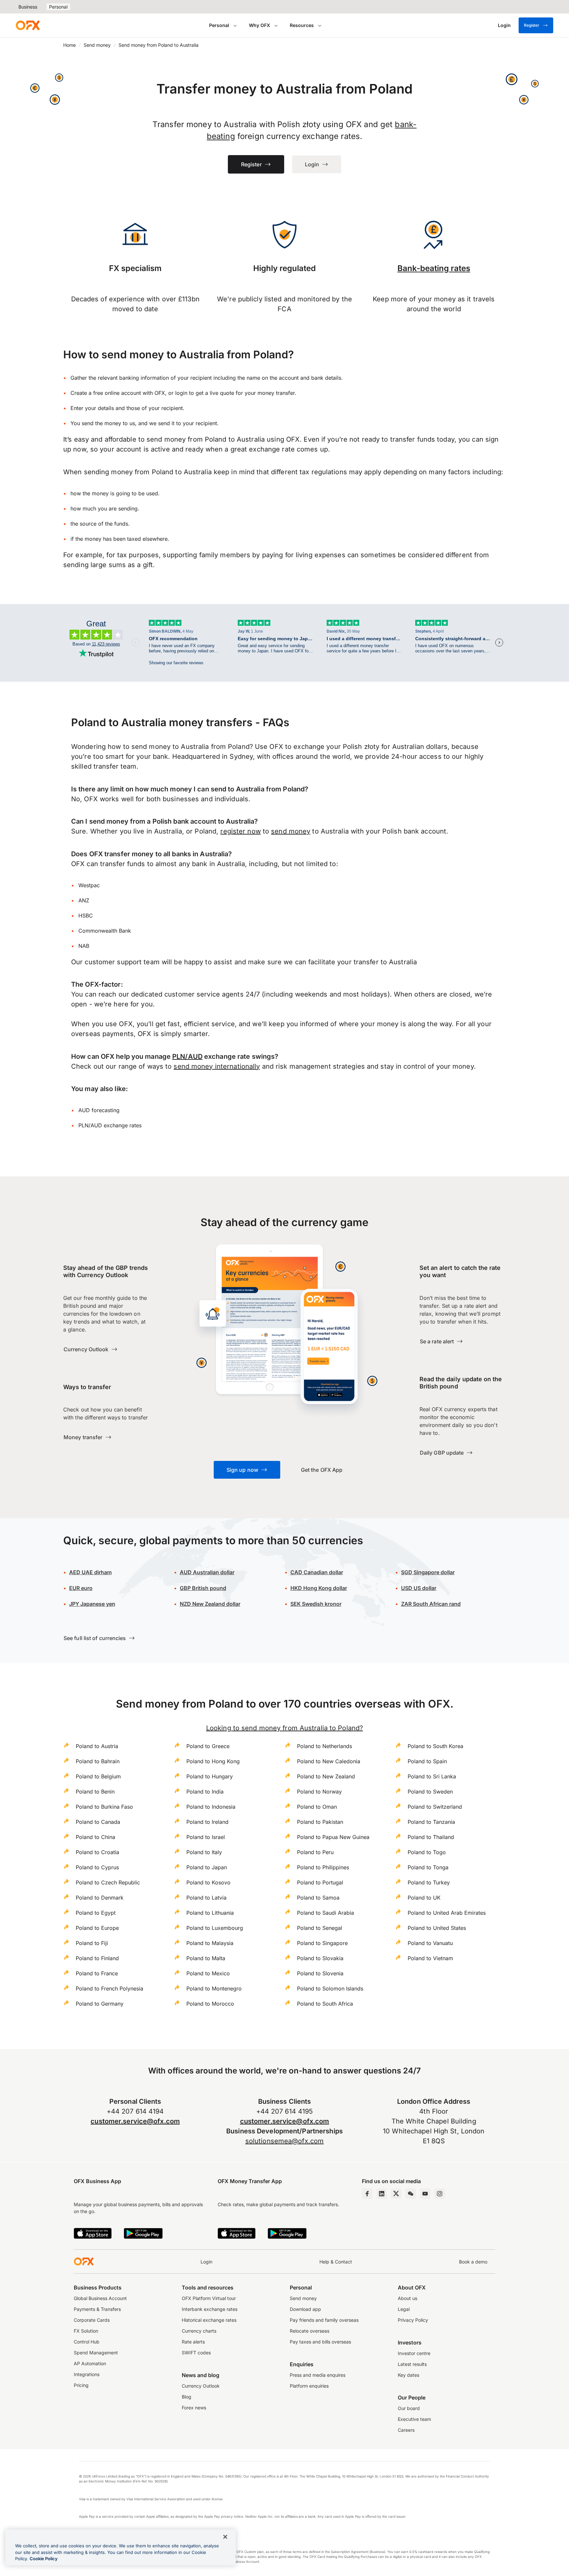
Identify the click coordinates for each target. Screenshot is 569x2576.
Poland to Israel (206, 1837)
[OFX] (28, 25)
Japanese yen (92, 1604)
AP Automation (90, 2363)
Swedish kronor (316, 1604)
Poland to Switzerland (435, 1807)
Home (69, 45)
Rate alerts (193, 2342)
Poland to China (95, 1837)
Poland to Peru (315, 1852)
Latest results (412, 2364)
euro (81, 1588)
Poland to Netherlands (325, 1746)
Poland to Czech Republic (108, 1882)
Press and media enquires (318, 2375)
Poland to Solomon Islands (330, 1988)
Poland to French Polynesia (109, 1988)
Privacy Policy (413, 2320)
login (181, 393)
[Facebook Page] (367, 2194)
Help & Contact (336, 2262)
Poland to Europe (97, 1928)
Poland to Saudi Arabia (325, 1913)
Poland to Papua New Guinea (333, 1837)
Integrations (87, 2374)
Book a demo (473, 2262)
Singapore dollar (428, 1572)
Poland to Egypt (96, 1913)
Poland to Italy (204, 1852)
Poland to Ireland (207, 1822)
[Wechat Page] (411, 2194)
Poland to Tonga (428, 1867)
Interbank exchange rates (210, 2309)
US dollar (419, 1588)
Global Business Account (100, 2298)
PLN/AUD (187, 1056)
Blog (187, 2397)
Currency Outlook (201, 2386)
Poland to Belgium (98, 1776)
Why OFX (259, 25)
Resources (302, 25)
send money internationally (217, 1066)
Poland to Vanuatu (430, 1943)
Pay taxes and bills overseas (320, 2342)
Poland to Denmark (100, 1898)
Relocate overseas (310, 2331)
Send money (97, 45)
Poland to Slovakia (320, 1958)
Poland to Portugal (320, 1882)
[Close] (225, 2537)
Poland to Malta (206, 1958)
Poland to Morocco (210, 2004)
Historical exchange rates (209, 2320)
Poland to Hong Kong (213, 1761)
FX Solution (86, 2331)
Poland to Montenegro (214, 1988)
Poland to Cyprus (97, 1867)
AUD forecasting (99, 1110)
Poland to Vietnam (430, 1958)
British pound (203, 1588)
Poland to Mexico (208, 1973)
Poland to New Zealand (326, 1776)
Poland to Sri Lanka (432, 1776)
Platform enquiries (309, 2386)
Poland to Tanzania (431, 1822)
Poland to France (97, 1973)
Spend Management (96, 2353)
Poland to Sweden (430, 1792)
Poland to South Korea (435, 1746)
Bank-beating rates (434, 268)
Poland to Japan (207, 1867)
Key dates (408, 2375)
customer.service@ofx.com (135, 2121)
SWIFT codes (196, 2353)
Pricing (81, 2385)
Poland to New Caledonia (329, 1761)
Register (532, 25)
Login (206, 2262)
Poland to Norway (319, 1792)
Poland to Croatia (97, 1852)
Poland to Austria (97, 1746)
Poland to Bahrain (98, 1761)
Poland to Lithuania (210, 1913)
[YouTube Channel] (425, 2194)
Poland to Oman (317, 1807)
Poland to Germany (100, 2004)
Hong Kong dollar (319, 1588)
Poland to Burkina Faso (104, 1807)
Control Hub (87, 2342)
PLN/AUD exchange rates (110, 1125)
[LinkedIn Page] (382, 2194)
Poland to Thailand (431, 1837)
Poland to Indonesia (211, 1807)
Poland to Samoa (318, 1898)
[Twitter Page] (396, 2194)
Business (28, 7)
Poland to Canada (98, 1822)
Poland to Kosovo (208, 1882)
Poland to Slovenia (320, 1973)
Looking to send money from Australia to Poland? (284, 1728)
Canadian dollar (317, 1572)
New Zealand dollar (210, 1604)
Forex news (194, 2408)
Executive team (414, 2419)
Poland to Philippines (323, 1867)
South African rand (431, 1604)
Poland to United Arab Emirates (447, 1913)
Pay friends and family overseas (324, 2320)
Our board (409, 2408)
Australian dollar (207, 1572)
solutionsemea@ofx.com (284, 2141)
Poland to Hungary (210, 1776)
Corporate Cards (92, 2320)
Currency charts (199, 2331)
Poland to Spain (427, 1761)
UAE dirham (90, 1572)
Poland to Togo (427, 1852)
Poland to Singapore (322, 1943)
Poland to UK (424, 1898)
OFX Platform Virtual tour (209, 2298)
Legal (404, 2309)
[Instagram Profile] (440, 2194)
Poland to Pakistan (320, 1822)
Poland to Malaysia (210, 1943)
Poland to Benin (95, 1792)
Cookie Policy (44, 2559)
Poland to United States (437, 1928)
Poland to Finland (97, 1958)
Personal (58, 7)
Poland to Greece (208, 1746)
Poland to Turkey (429, 1882)
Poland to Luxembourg (215, 1928)
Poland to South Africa (325, 2004)
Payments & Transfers (97, 2309)
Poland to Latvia (206, 1898)
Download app (305, 2309)
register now (240, 831)
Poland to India (205, 1792)
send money (291, 831)
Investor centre (414, 2353)
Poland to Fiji (92, 1943)
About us (407, 2298)
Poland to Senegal (320, 1928)
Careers (406, 2430)
